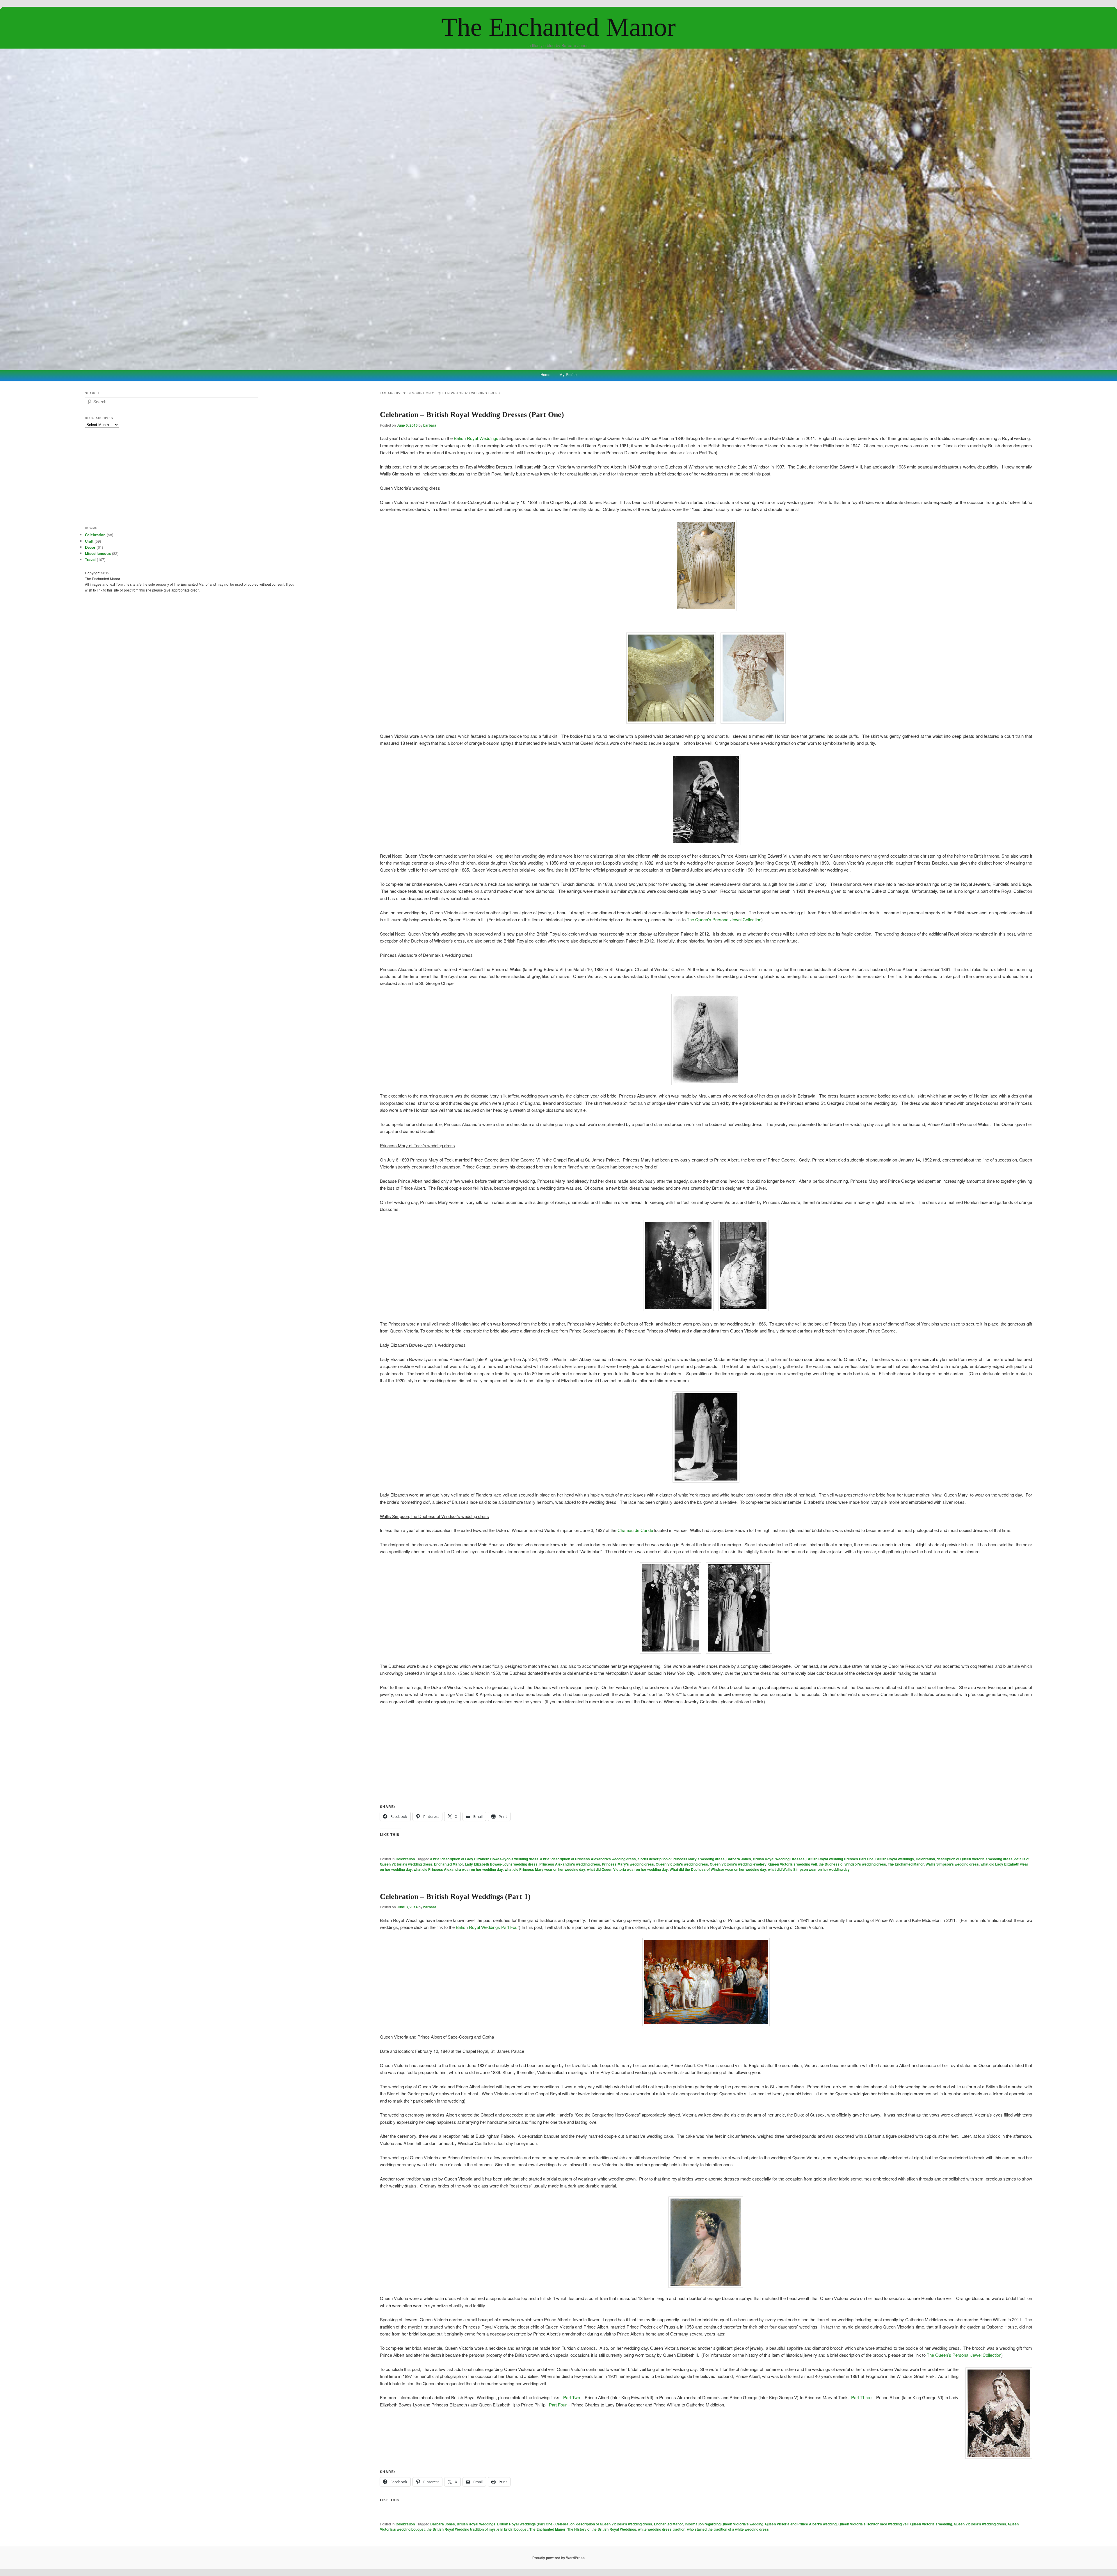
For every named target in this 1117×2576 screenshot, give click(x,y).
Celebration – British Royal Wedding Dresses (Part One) (472, 415)
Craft (89, 541)
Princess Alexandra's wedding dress (570, 1864)
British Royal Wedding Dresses (779, 1859)
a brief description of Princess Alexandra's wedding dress (588, 1859)
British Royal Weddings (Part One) (525, 2524)
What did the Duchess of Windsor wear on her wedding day (718, 1869)
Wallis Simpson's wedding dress (952, 1864)
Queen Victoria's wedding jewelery (738, 1864)
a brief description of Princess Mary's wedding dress (681, 1859)
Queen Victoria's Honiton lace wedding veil (873, 2524)
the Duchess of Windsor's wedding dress (852, 1864)
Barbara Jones (739, 1859)
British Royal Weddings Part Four (487, 1927)
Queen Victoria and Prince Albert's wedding (801, 2524)
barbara (430, 425)
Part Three (861, 2397)
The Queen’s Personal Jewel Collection (724, 919)
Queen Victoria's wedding (931, 2524)
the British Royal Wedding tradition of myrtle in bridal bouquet (477, 2529)
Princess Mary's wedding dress (628, 1864)
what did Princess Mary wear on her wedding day (545, 1869)
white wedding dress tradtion (662, 2529)
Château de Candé (635, 1530)
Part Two (572, 2397)
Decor (90, 547)
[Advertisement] (706, 1753)
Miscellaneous (98, 553)
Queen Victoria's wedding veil (793, 1864)
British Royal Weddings (476, 438)
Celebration (405, 1859)
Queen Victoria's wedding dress (682, 1864)
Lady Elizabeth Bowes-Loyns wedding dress (501, 1864)
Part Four (558, 2405)
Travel (90, 559)
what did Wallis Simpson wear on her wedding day (809, 1869)
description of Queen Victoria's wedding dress (975, 1859)
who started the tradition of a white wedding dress (728, 2529)
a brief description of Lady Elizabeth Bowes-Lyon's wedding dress (484, 1859)
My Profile (568, 374)
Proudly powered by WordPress (558, 2558)
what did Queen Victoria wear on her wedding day (627, 1869)
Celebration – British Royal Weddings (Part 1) (455, 1897)
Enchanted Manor (449, 1864)
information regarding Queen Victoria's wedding (724, 2524)
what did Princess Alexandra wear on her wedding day (458, 1869)
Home (545, 374)
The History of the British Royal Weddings (602, 2529)
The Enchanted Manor (558, 27)
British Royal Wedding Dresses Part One (840, 1859)
